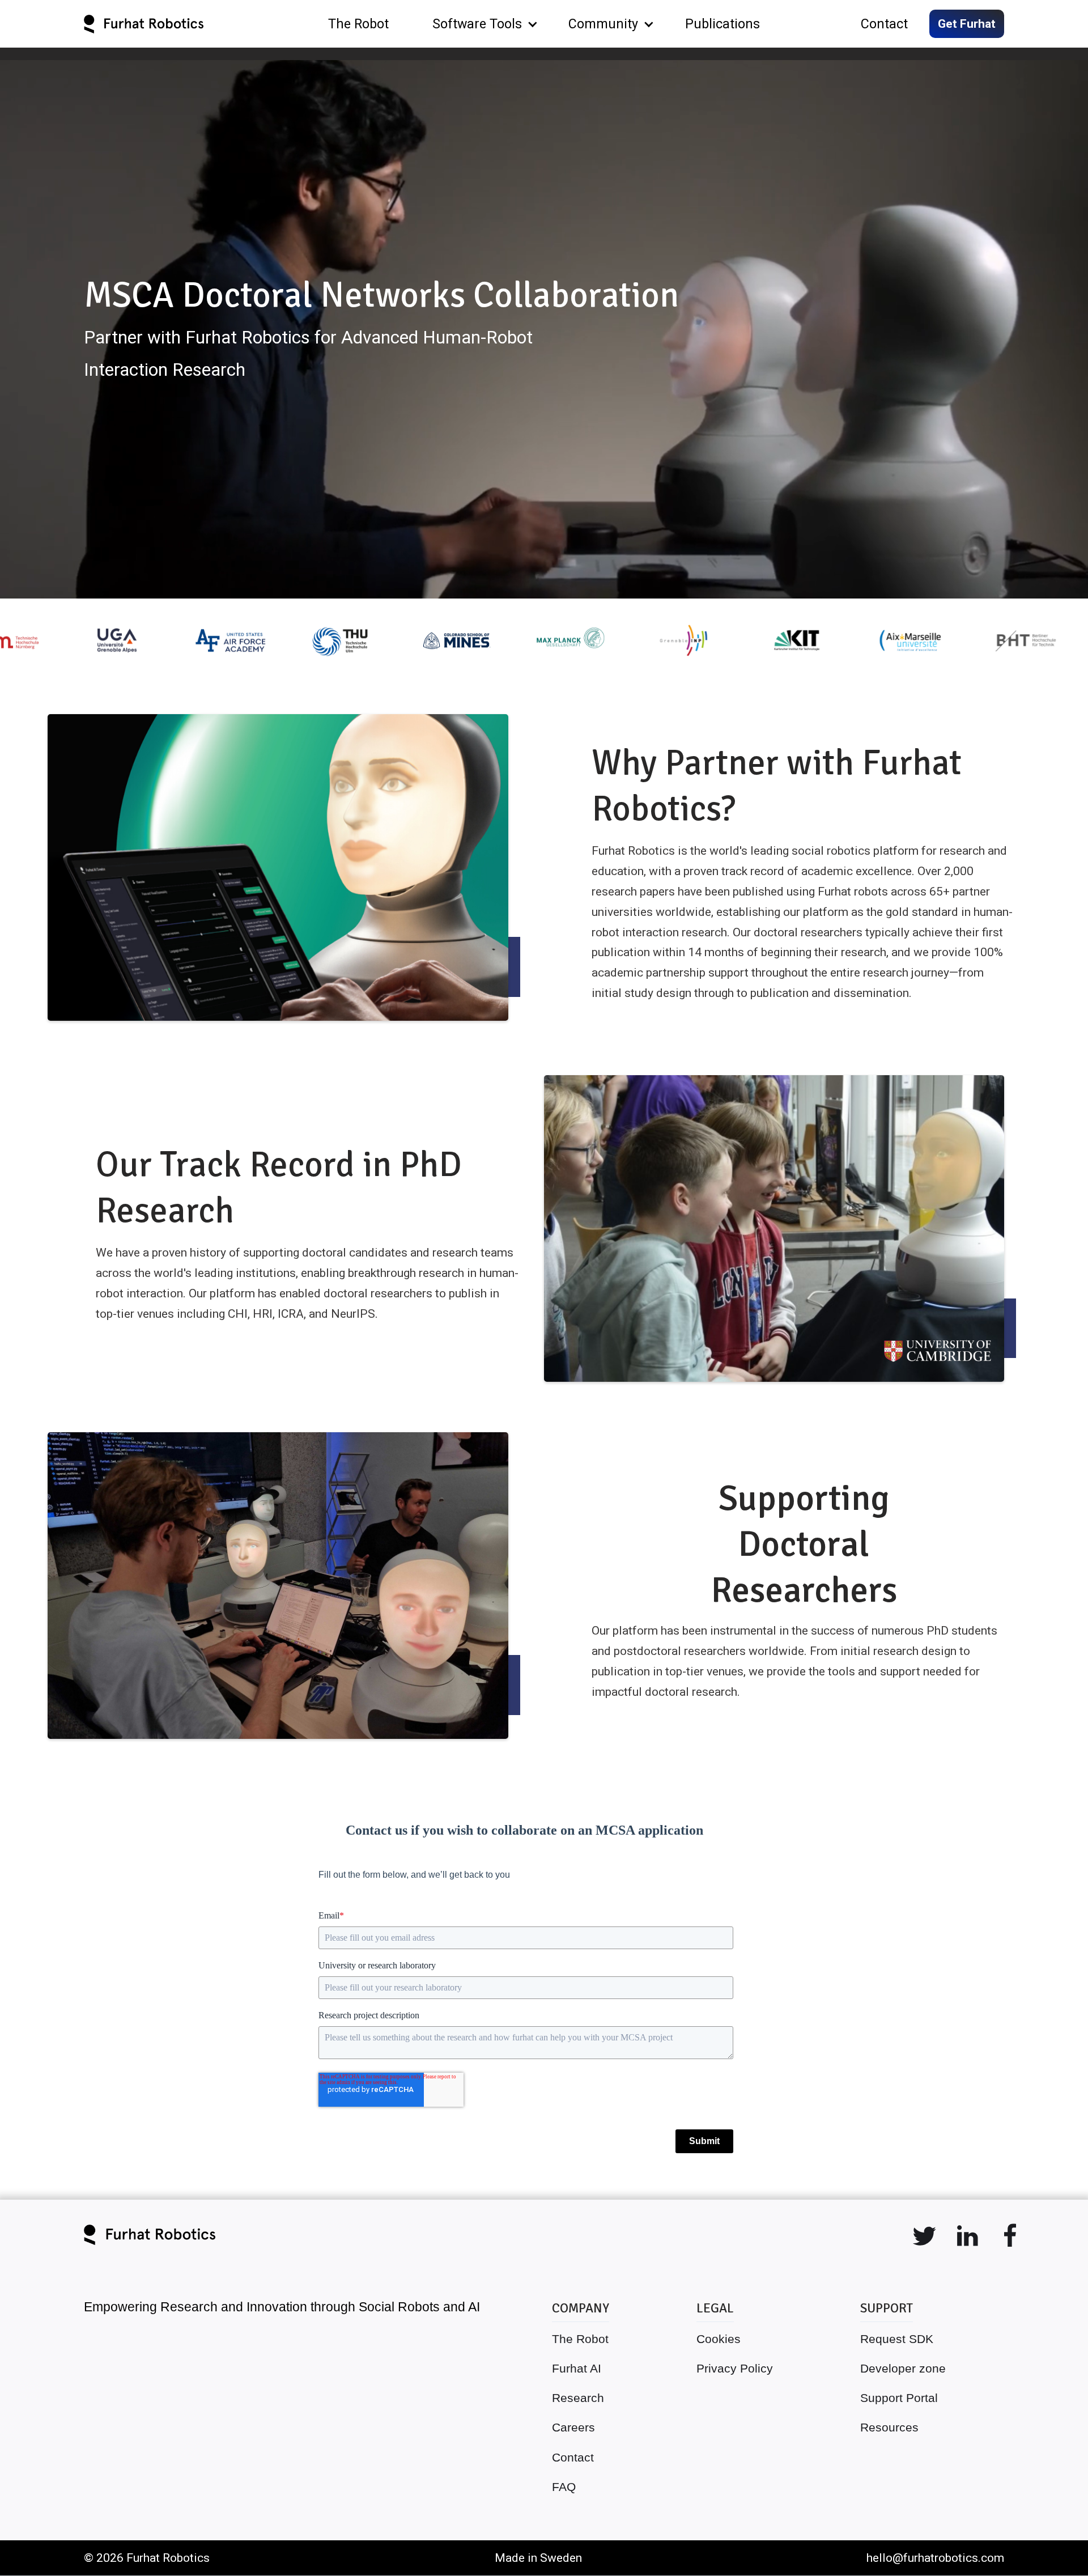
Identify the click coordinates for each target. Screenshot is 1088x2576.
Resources (889, 2427)
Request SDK (897, 2339)
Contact (573, 2457)
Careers (573, 2427)
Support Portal (899, 2398)
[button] (479, 24)
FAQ (564, 2487)
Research (578, 2398)
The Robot (580, 2339)
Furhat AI (577, 2368)
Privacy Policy (735, 2368)
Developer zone (903, 2368)
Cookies (719, 2339)
